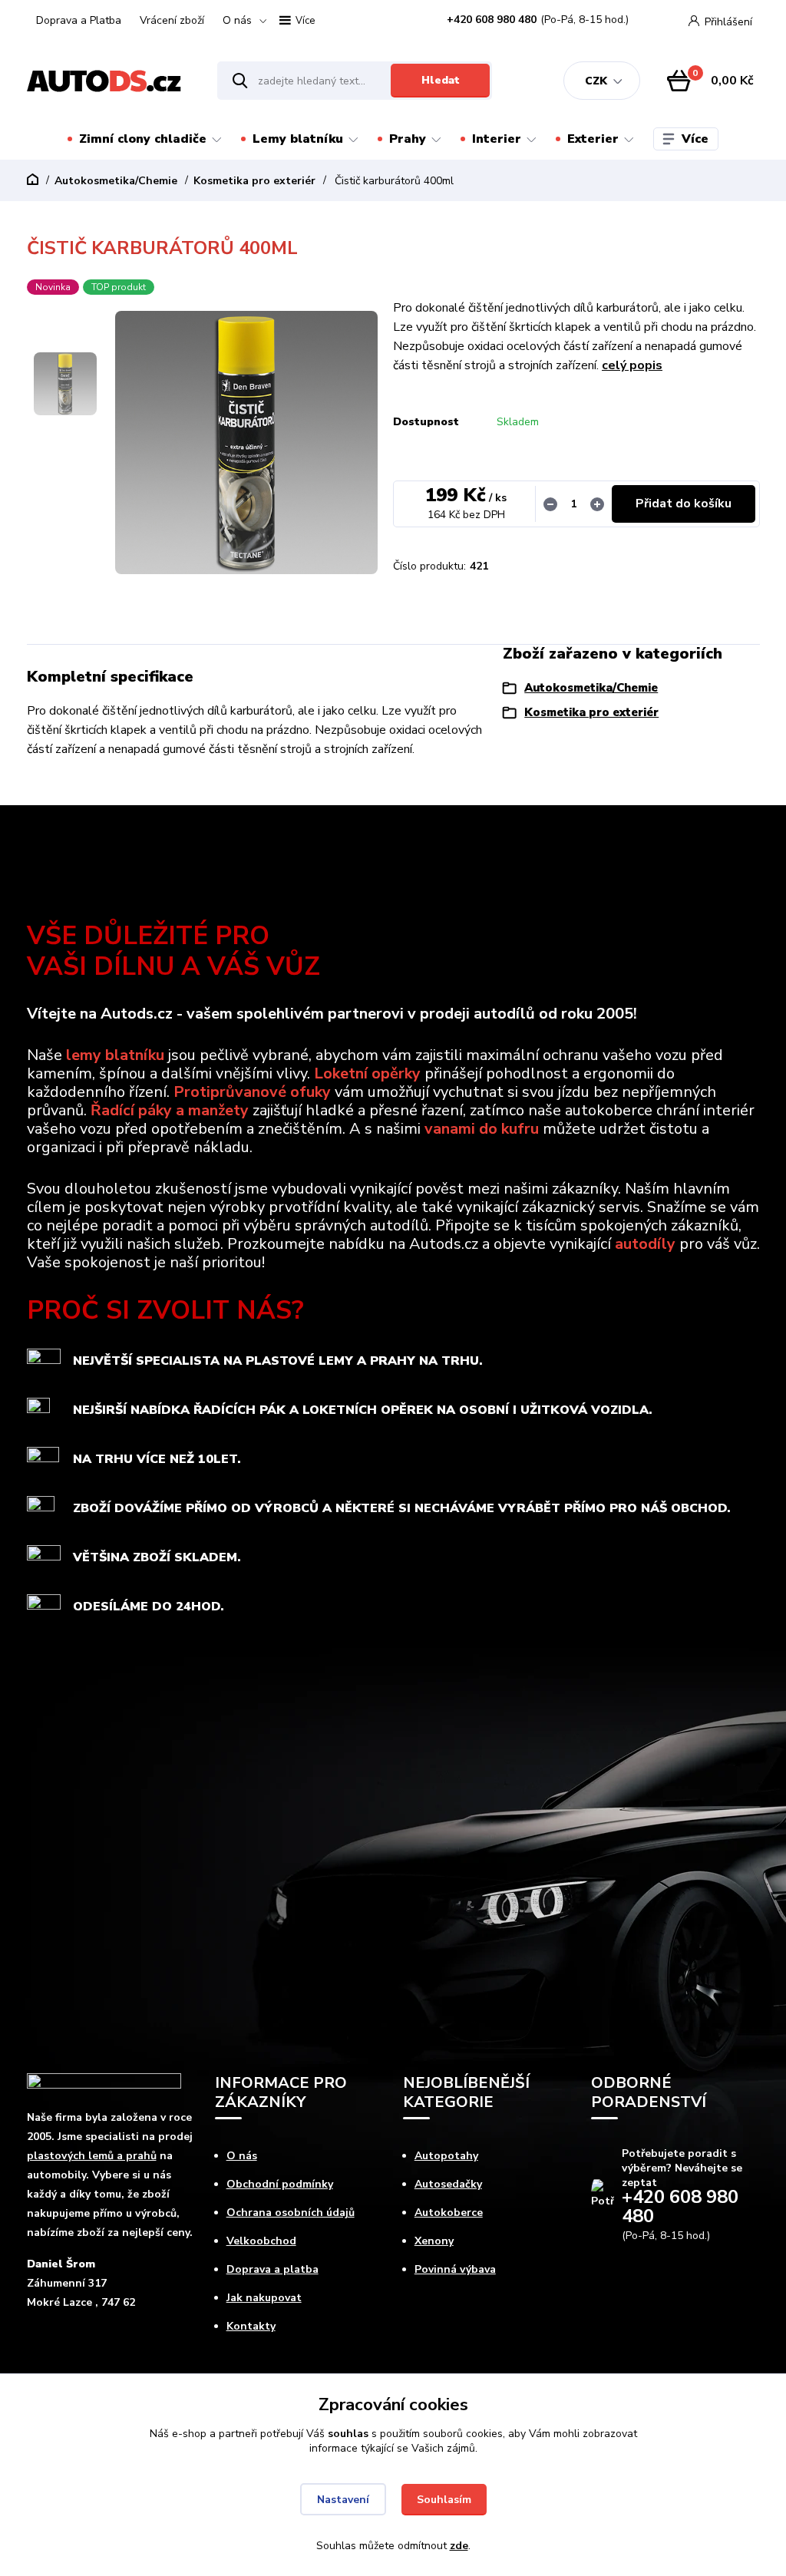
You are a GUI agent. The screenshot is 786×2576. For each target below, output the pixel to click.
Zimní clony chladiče (143, 139)
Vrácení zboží (172, 20)
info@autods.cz (652, 2268)
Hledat (441, 80)
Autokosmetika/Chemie (116, 181)
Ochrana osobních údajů (291, 2213)
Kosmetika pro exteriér (254, 181)
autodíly (645, 1244)
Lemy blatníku (298, 139)
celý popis (632, 365)
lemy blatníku (115, 1055)
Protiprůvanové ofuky (252, 1092)
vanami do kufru (482, 1129)
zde (459, 2546)
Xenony (434, 2241)
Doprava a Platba (79, 20)
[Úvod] (109, 81)
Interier (497, 139)
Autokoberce (449, 2213)
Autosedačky (448, 2184)
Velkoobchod (261, 2241)
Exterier (593, 139)
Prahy (408, 139)
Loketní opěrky (367, 1073)
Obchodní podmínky (280, 2184)
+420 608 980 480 (492, 20)
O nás (237, 20)
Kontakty (251, 2326)
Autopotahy (446, 2156)
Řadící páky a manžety (170, 1110)
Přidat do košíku (684, 504)
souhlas (348, 2434)
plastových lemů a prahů (92, 2156)
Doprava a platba (272, 2269)
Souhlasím (444, 2500)
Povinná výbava (455, 2269)
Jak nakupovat (264, 2298)
